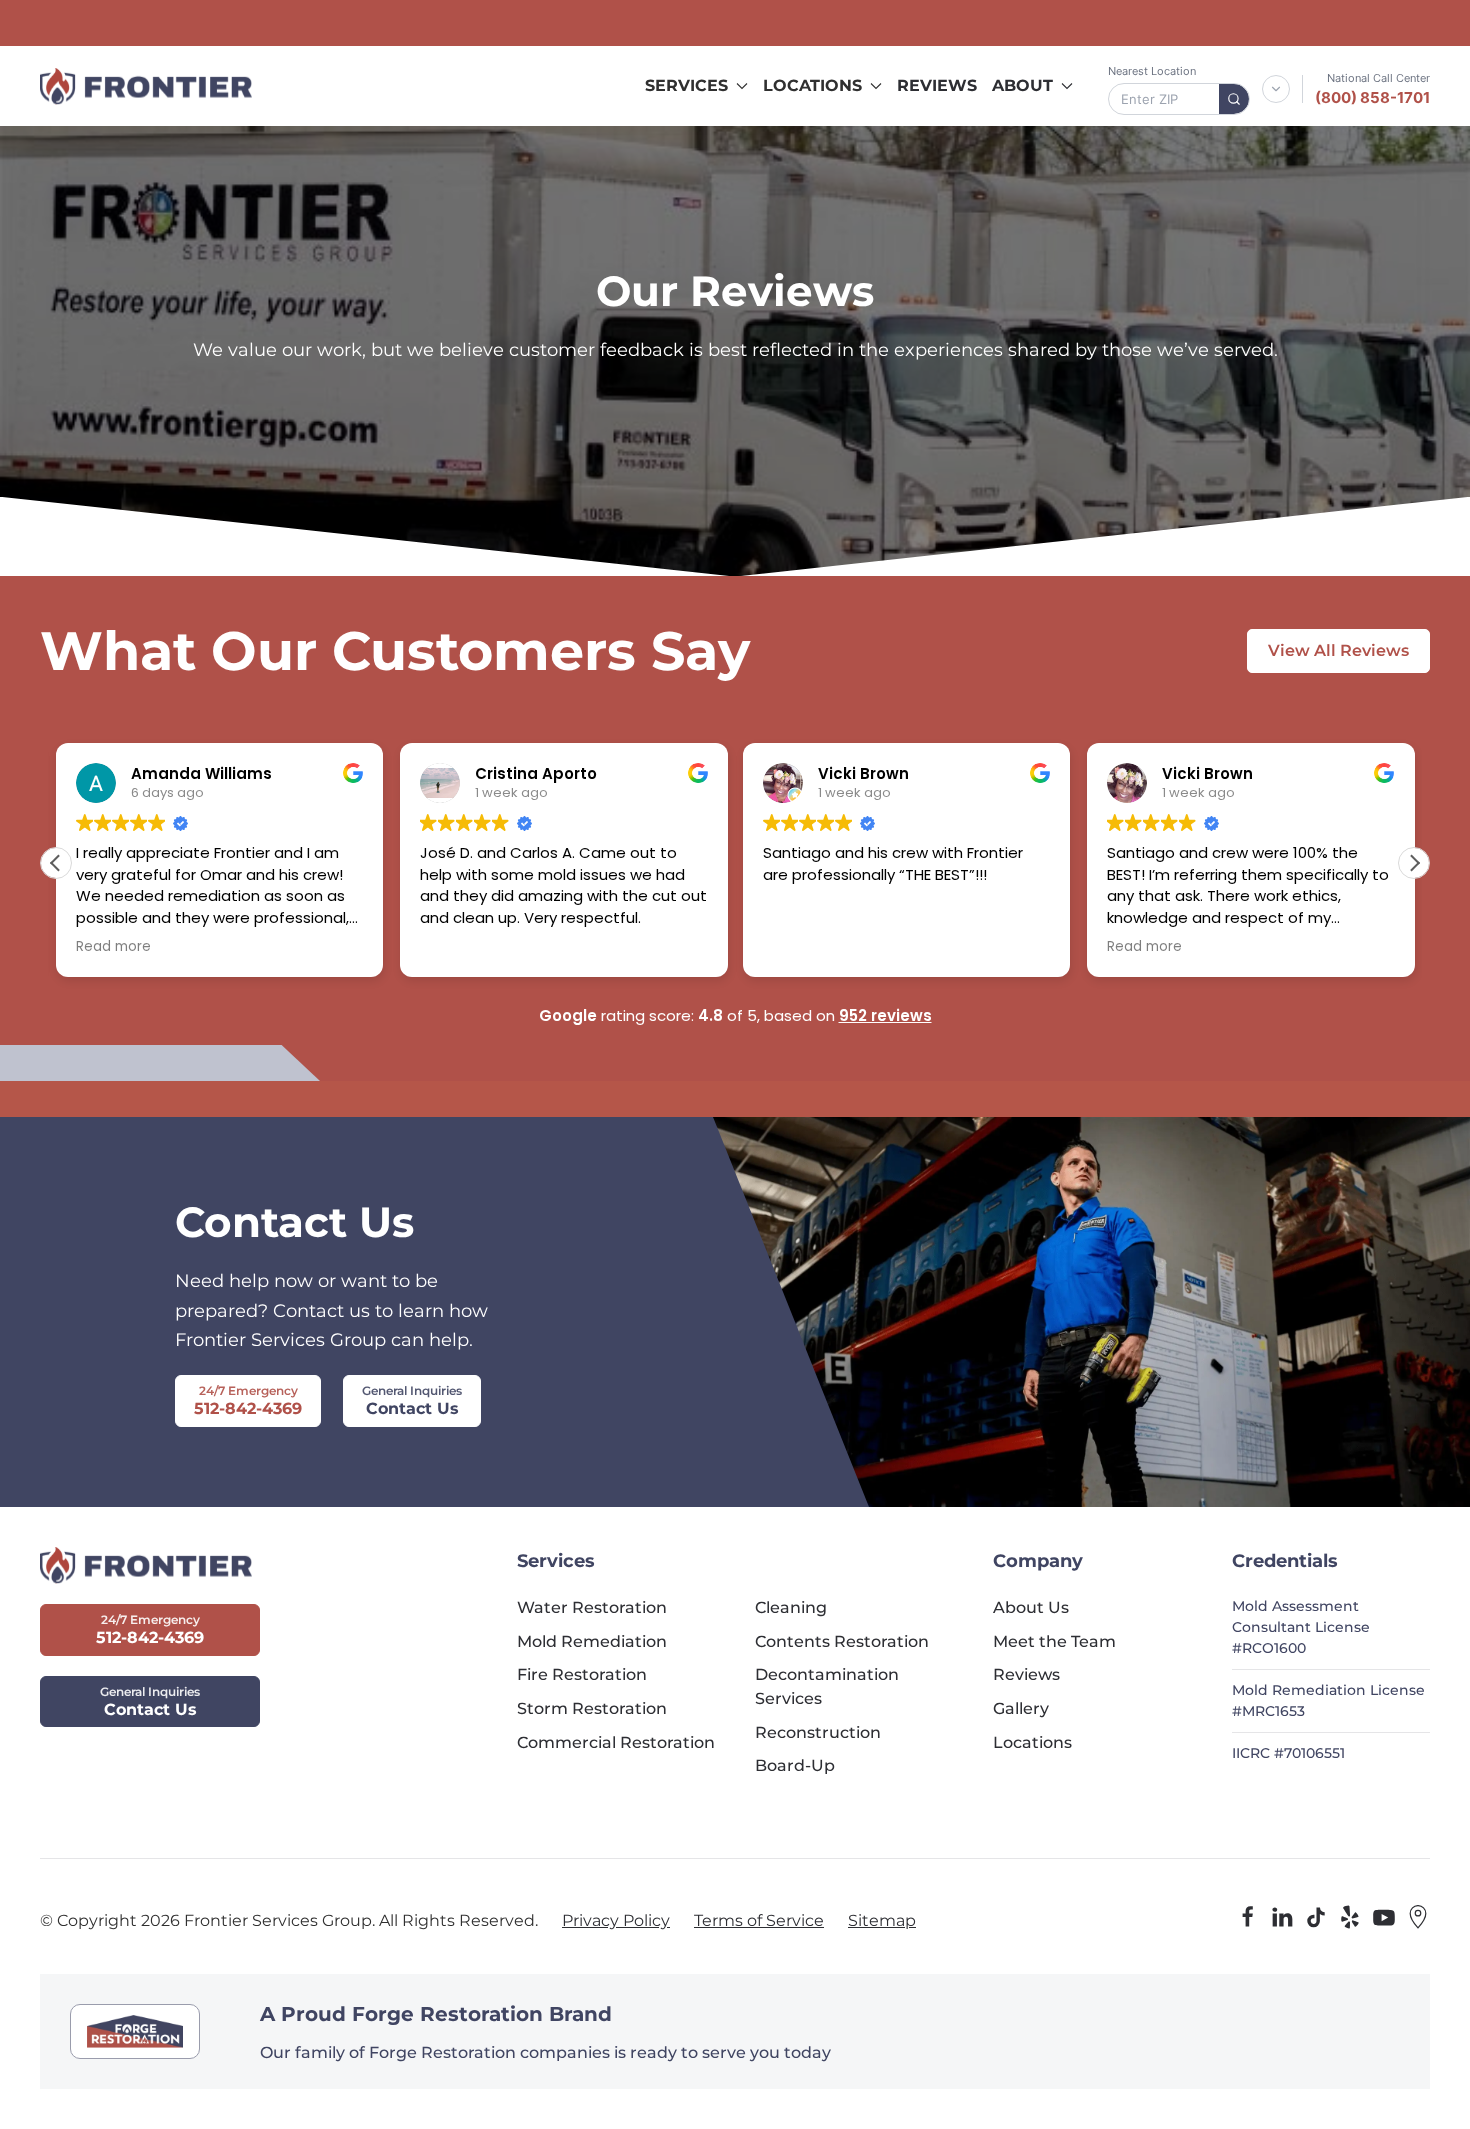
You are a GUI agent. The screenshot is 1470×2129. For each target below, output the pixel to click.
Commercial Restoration (616, 1742)
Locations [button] (812, 85)
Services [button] (686, 85)
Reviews (937, 85)
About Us (1031, 1607)
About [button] (1022, 85)
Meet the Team (1054, 1641)
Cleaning (791, 1607)
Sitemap (882, 1920)
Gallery (1021, 1708)
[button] (1414, 863)
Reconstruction (818, 1732)
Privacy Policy (616, 1920)
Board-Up (795, 1765)
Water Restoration (592, 1607)
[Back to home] (146, 86)
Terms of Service (759, 1920)
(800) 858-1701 (1372, 97)
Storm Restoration (592, 1708)
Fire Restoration (582, 1674)
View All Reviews (1338, 650)
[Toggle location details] (1276, 89)
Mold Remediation (592, 1641)
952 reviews (885, 1015)
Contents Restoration (842, 1641)
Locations (1032, 1742)
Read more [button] (113, 947)
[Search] (1234, 99)
